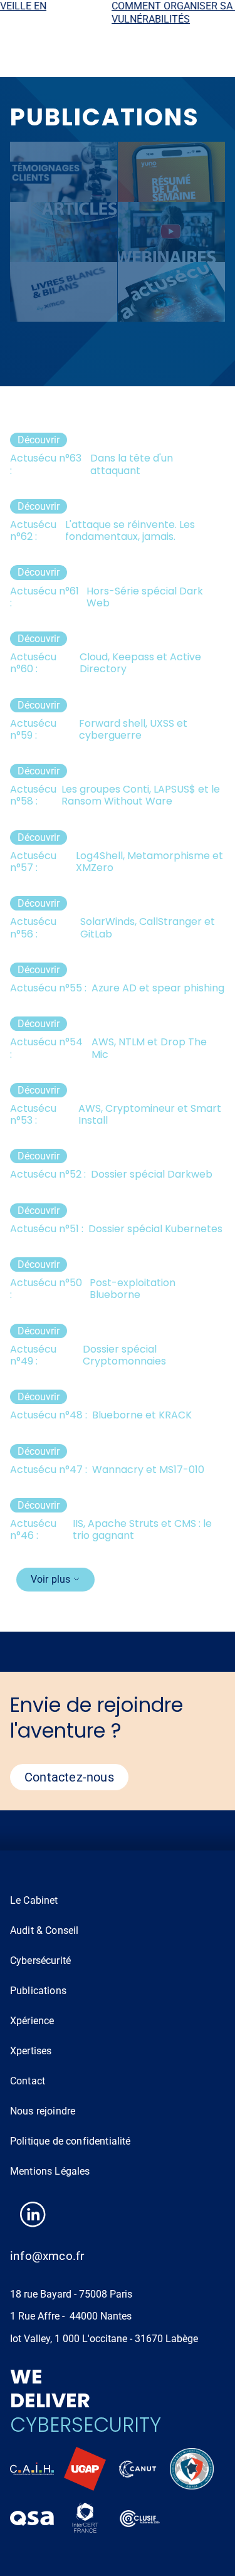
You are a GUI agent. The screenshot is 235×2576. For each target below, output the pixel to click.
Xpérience (32, 2021)
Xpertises (31, 2051)
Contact (28, 2081)
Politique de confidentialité (70, 2141)
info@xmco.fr (47, 2256)
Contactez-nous (69, 1777)
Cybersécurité (40, 1961)
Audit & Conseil (44, 1930)
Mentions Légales (50, 2171)
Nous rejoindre (43, 2111)
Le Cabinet (34, 1900)
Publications (38, 1991)
